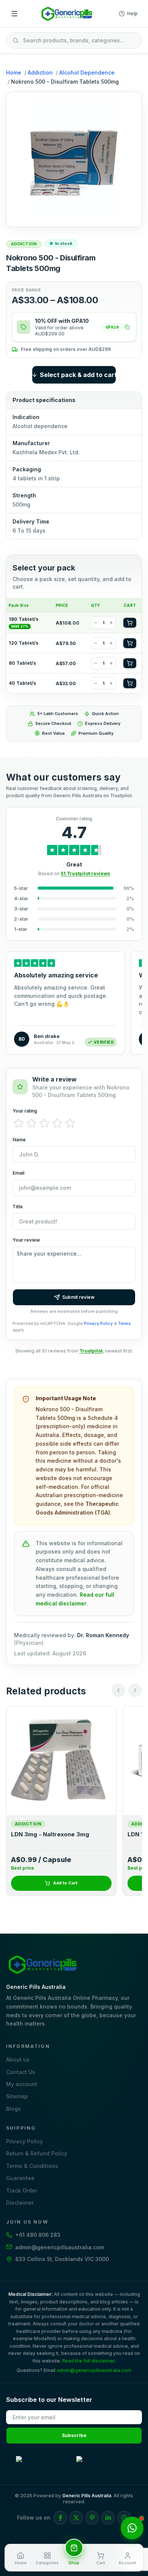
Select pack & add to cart (78, 375)
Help (132, 13)
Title (18, 1207)
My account (22, 2084)
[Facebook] (60, 2518)
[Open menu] (14, 14)
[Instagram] (124, 2518)
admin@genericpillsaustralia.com (94, 2370)
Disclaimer (20, 2203)
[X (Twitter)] (76, 2518)
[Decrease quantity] (96, 623)
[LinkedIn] (108, 2518)
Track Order (22, 2190)
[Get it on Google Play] (44, 2464)
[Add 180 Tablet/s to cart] (130, 623)
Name (19, 1140)
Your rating (25, 1111)
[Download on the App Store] (104, 2464)
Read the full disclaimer (88, 2361)
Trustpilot (91, 1351)
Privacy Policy (98, 1323)
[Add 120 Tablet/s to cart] (130, 643)
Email (18, 1173)
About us (18, 2059)
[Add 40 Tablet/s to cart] (130, 683)
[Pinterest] (92, 2518)
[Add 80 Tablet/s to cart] (130, 663)
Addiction (40, 72)
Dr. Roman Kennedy (103, 1635)
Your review (26, 1240)
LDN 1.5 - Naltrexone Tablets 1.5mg (61, 1834)
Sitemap (17, 2096)
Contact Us (21, 2072)
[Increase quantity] (111, 623)
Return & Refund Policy (37, 2153)
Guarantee (20, 2178)
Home (14, 72)
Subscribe (74, 2435)
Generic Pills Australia (87, 2496)
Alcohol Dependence (87, 72)
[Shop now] (74, 2548)
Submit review (78, 1297)
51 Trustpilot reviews (85, 873)
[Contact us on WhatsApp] (132, 2528)
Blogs (13, 2109)
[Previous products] (118, 1690)
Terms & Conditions (32, 2166)
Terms (124, 1323)
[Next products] (135, 1690)
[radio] (19, 1123)
